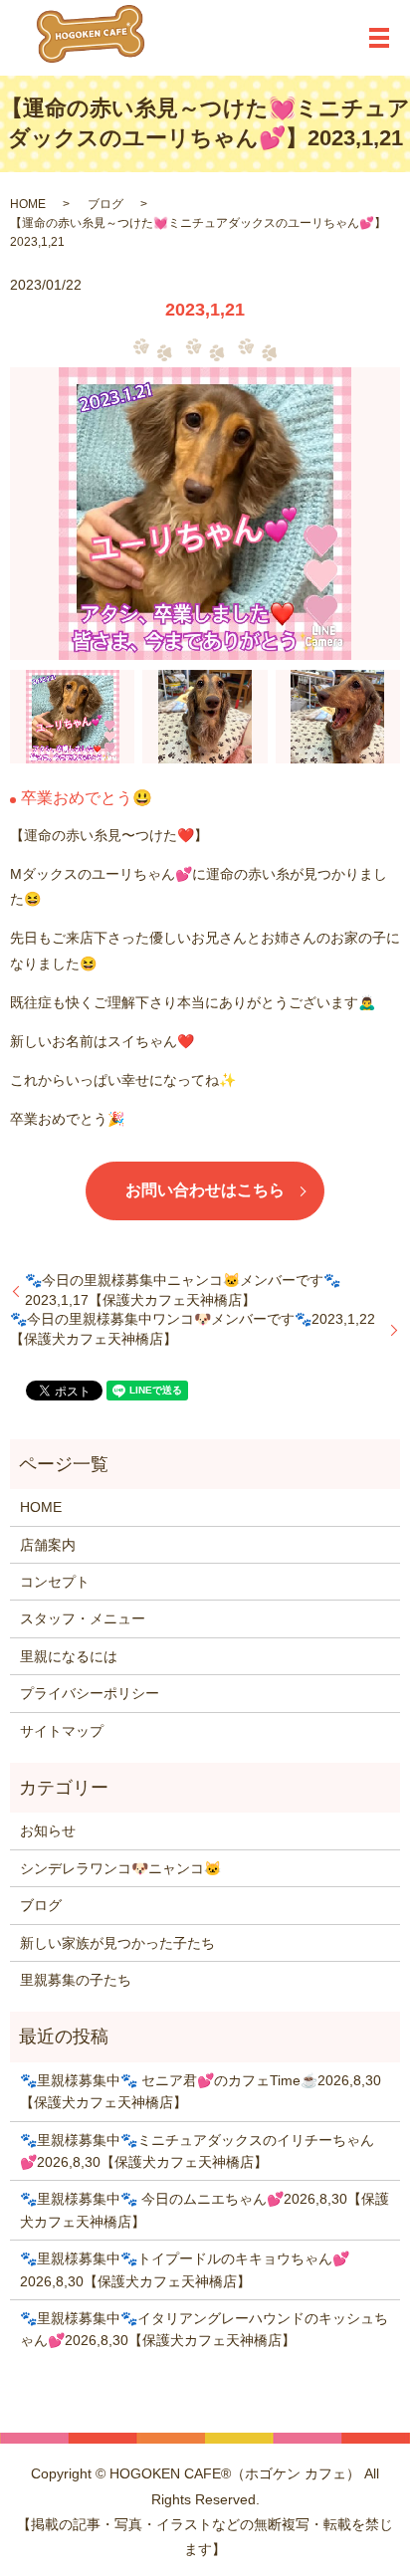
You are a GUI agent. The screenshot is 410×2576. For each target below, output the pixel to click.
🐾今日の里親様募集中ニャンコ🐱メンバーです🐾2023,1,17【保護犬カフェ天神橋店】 (183, 1290)
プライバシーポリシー (90, 1693)
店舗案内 (48, 1545)
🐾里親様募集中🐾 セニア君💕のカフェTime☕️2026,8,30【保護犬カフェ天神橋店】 (201, 2091)
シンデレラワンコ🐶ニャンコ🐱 (120, 1868)
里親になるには (69, 1656)
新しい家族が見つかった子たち (117, 1943)
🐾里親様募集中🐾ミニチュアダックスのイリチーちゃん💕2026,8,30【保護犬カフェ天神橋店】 (197, 2151)
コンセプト (55, 1582)
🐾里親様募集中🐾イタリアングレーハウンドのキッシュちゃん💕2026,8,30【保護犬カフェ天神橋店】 (204, 2329)
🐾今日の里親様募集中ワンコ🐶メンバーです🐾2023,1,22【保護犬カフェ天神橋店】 (193, 1329)
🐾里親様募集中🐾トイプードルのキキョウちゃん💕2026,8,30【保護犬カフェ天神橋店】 (185, 2269)
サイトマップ (62, 1731)
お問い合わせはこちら (205, 1190)
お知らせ (48, 1830)
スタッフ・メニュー (83, 1618)
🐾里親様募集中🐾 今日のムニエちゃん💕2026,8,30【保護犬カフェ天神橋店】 (205, 2210)
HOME (28, 204)
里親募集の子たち (76, 1980)
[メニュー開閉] (379, 38)
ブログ (105, 204)
